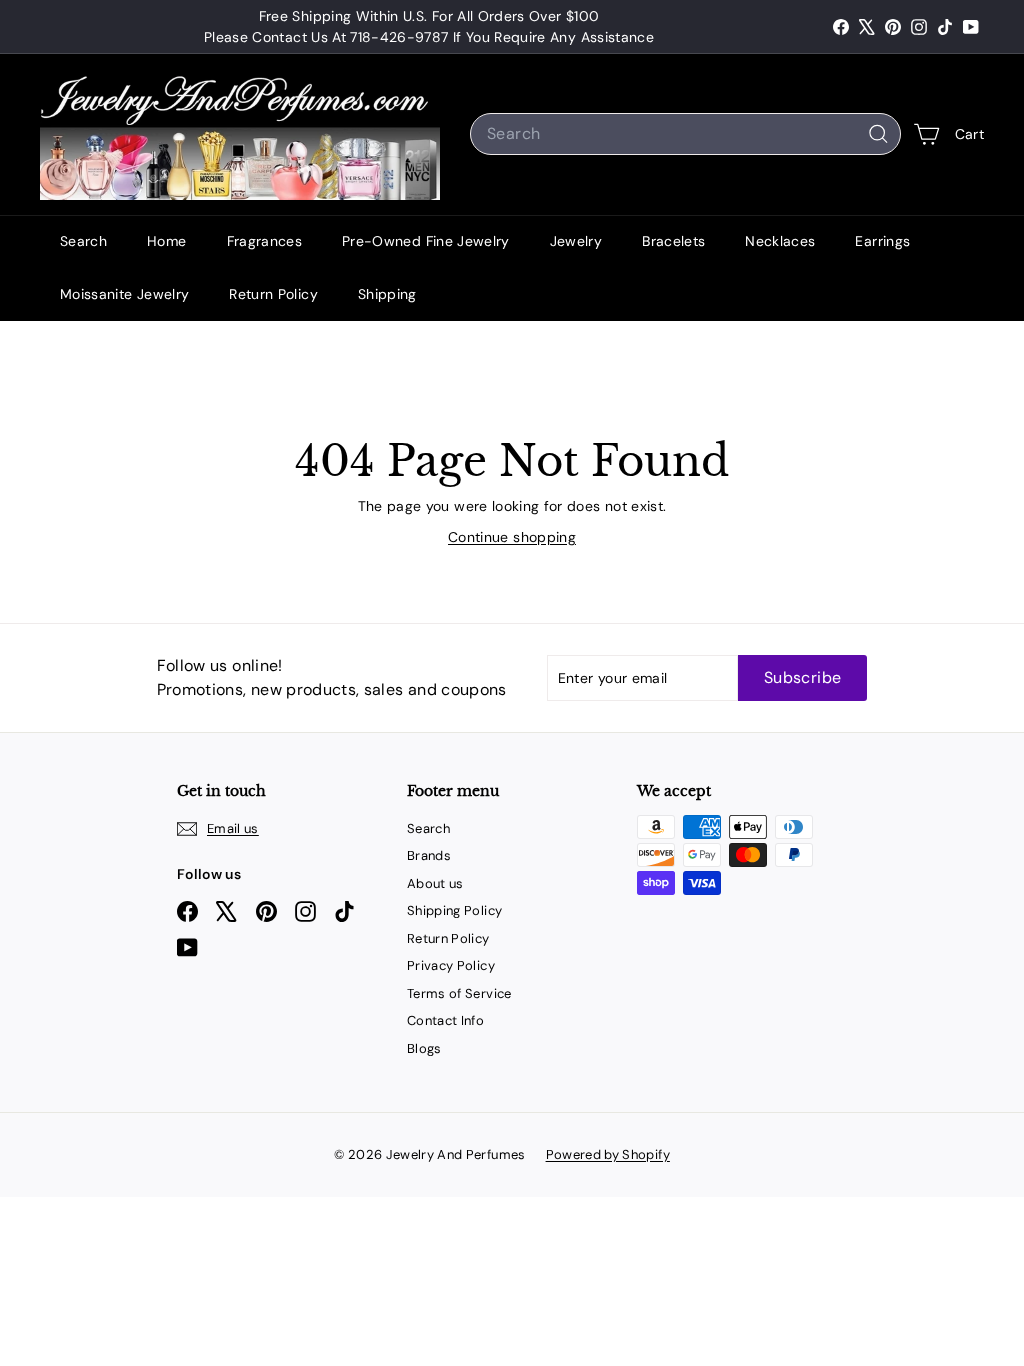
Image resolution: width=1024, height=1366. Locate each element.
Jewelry (576, 241)
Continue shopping (512, 537)
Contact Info (445, 1020)
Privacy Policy (451, 965)
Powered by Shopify (608, 1154)
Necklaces (780, 241)
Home (166, 241)
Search (83, 241)
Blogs (424, 1048)
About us (435, 883)
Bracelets (673, 241)
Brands (429, 855)
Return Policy (273, 294)
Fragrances (265, 241)
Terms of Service (459, 993)
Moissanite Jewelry (124, 294)
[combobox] (685, 134)
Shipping (387, 294)
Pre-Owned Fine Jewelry (426, 241)
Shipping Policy (454, 910)
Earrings (882, 241)
